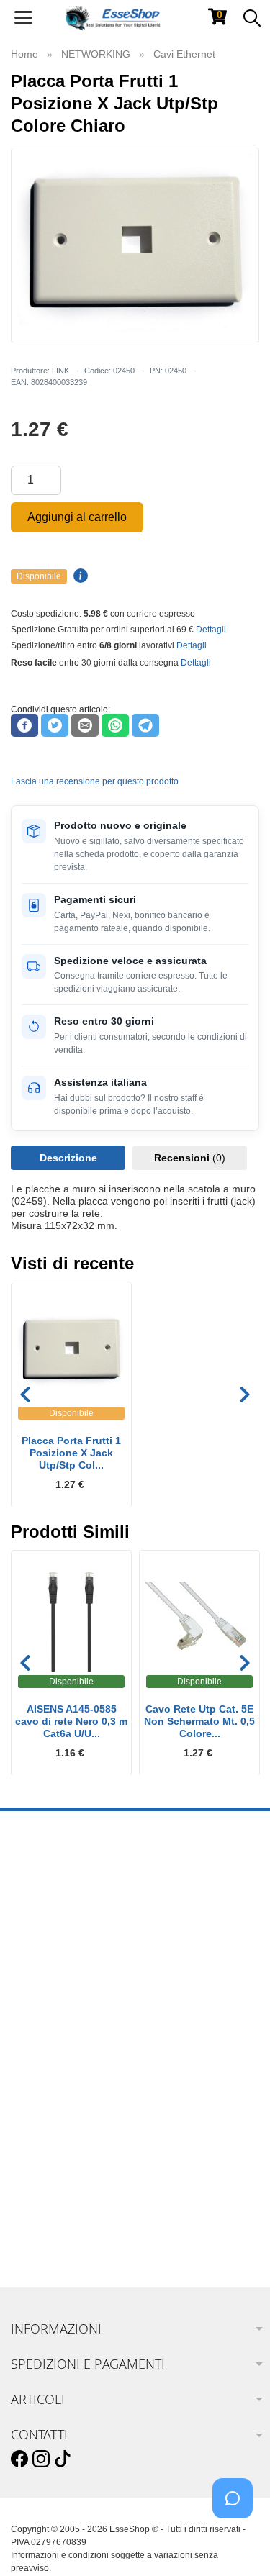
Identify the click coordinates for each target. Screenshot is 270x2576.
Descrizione (68, 1158)
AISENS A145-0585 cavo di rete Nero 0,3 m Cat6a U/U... (71, 1721)
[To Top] (237, 2543)
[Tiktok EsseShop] (63, 2459)
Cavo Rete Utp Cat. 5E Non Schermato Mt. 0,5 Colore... (199, 1721)
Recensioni (190, 1158)
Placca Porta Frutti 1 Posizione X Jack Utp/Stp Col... (71, 1453)
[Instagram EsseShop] (41, 2459)
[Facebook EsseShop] (19, 2459)
